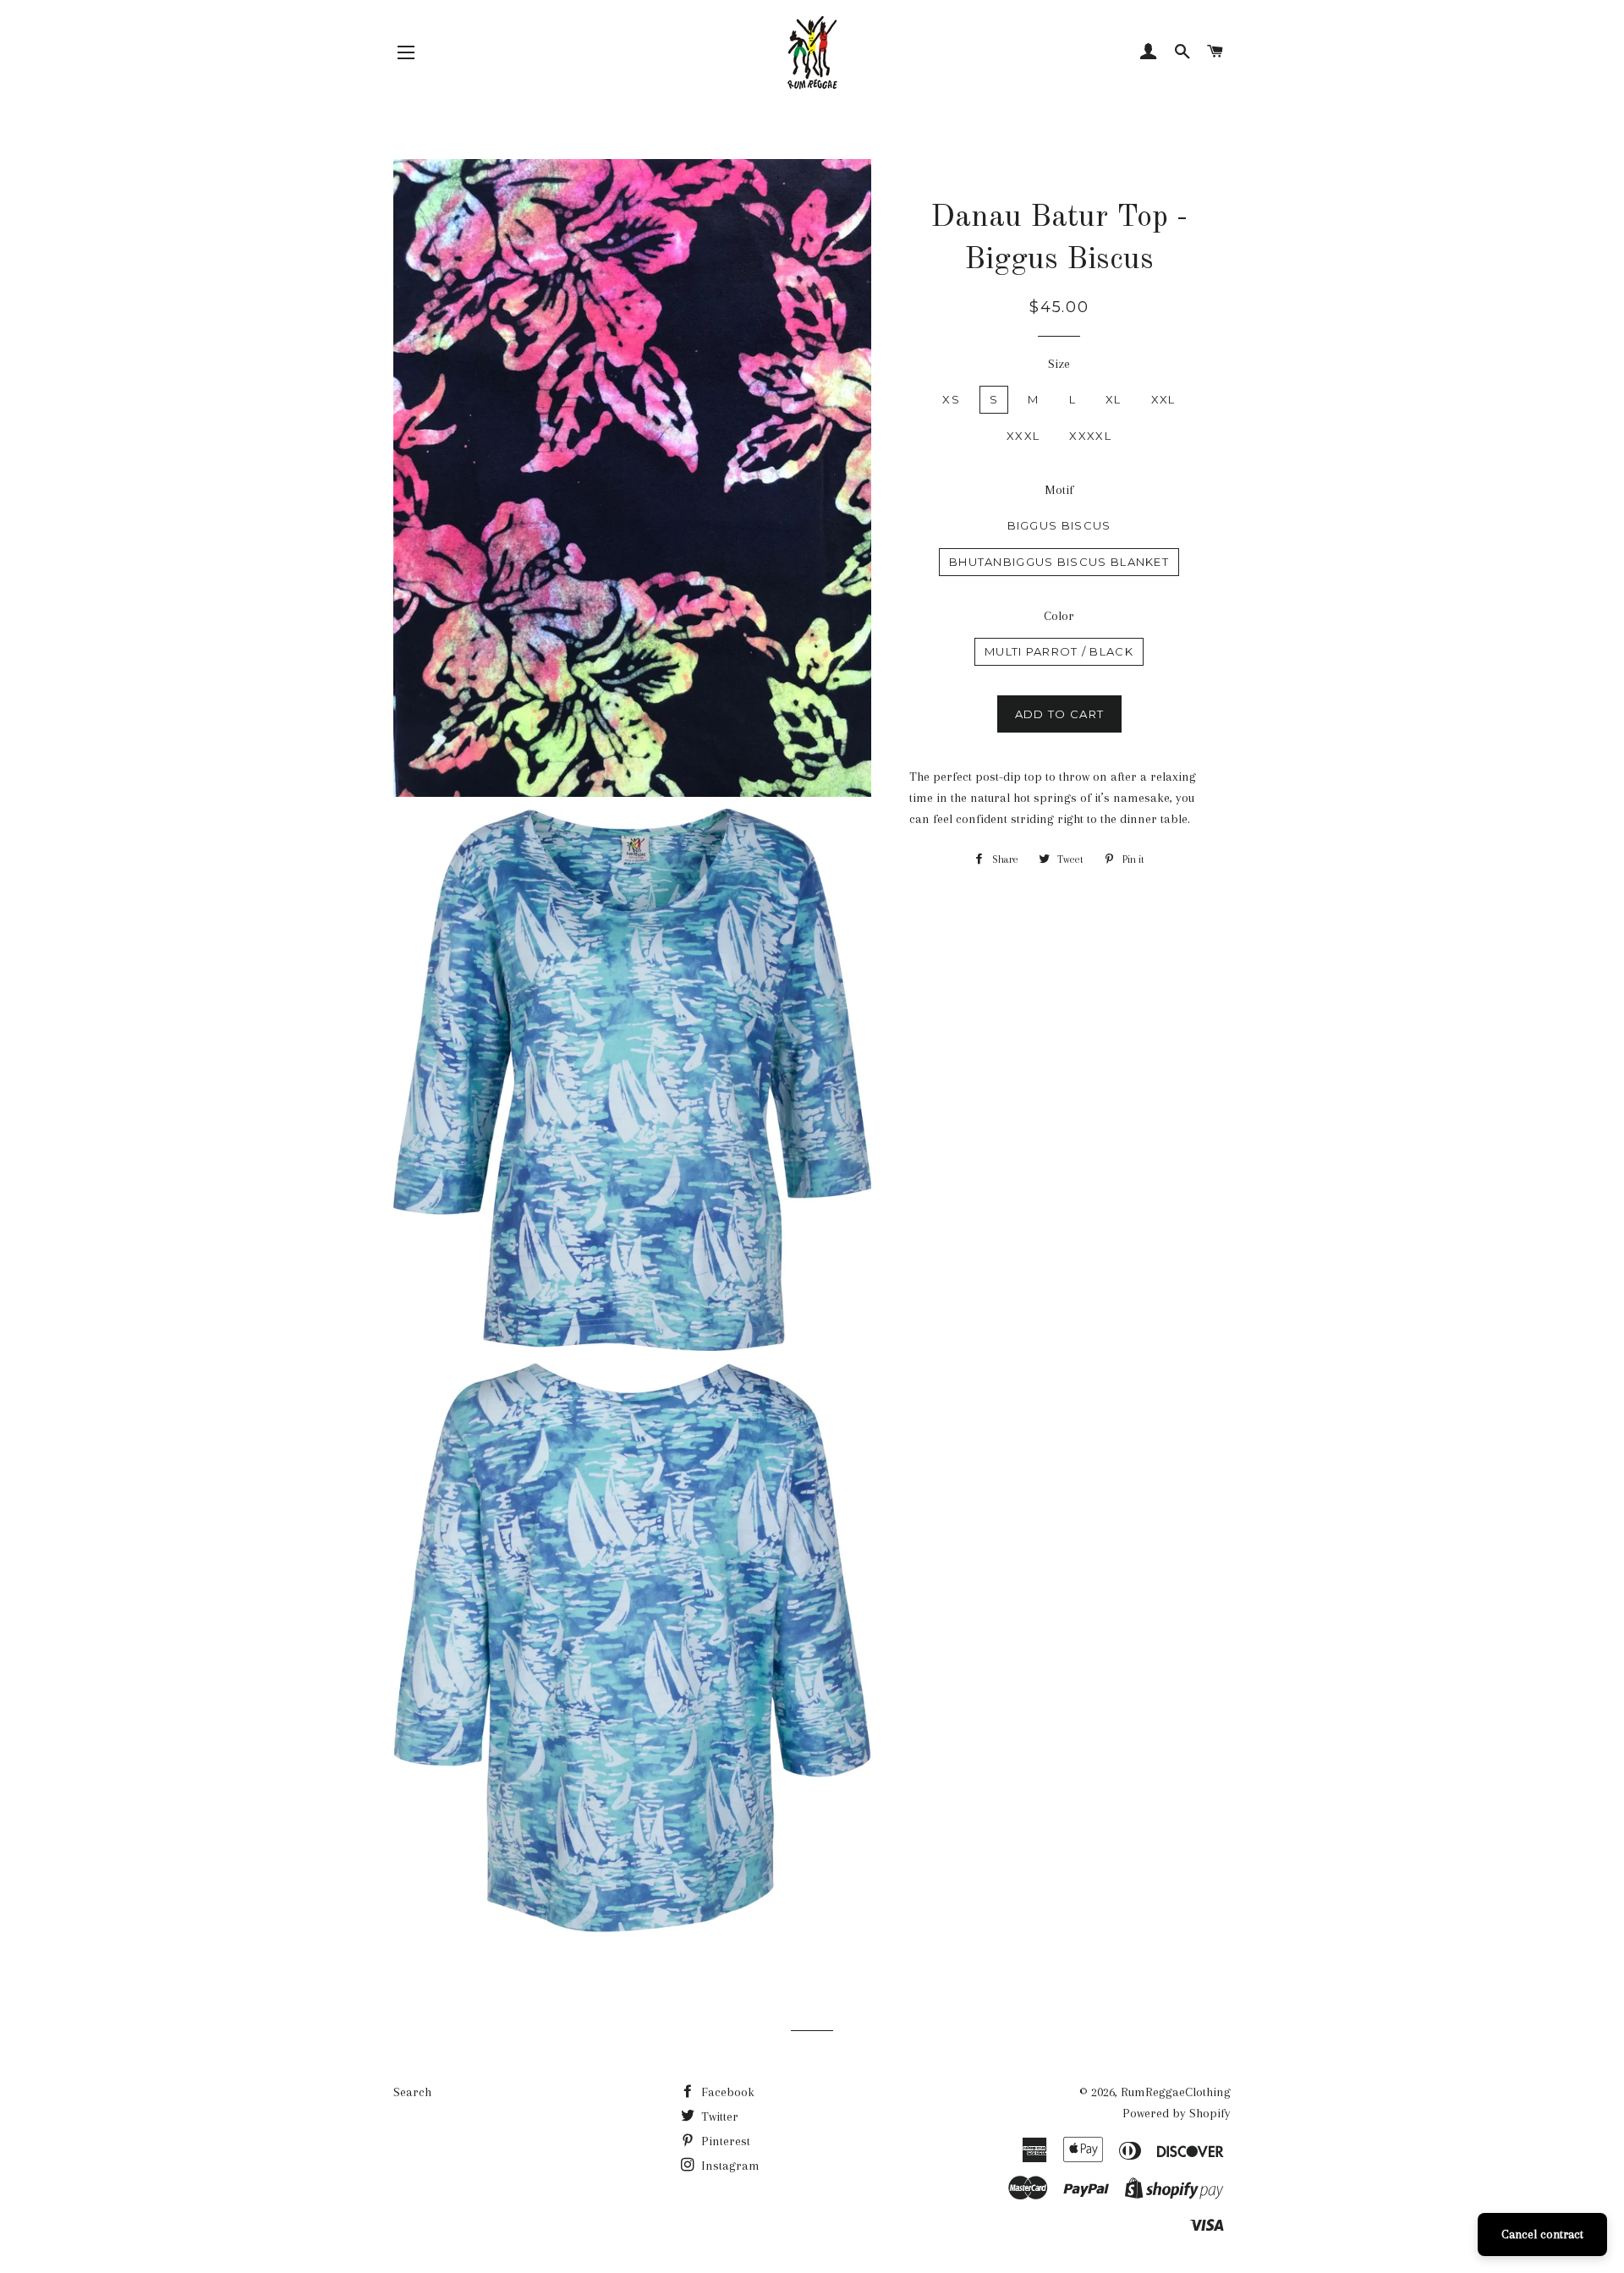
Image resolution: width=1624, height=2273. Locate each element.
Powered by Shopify (1177, 2113)
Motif (1059, 490)
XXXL (1023, 436)
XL (1114, 399)
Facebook (726, 2092)
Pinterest (724, 2141)
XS (951, 399)
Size (1059, 364)
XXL (1163, 399)
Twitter (718, 2117)
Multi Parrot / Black (1059, 651)
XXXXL (1090, 436)
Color (1059, 616)
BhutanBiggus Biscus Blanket (1059, 562)
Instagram (729, 2166)
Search (412, 2092)
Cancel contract (1542, 2234)
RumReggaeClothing (1176, 2092)
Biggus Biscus (1059, 525)
